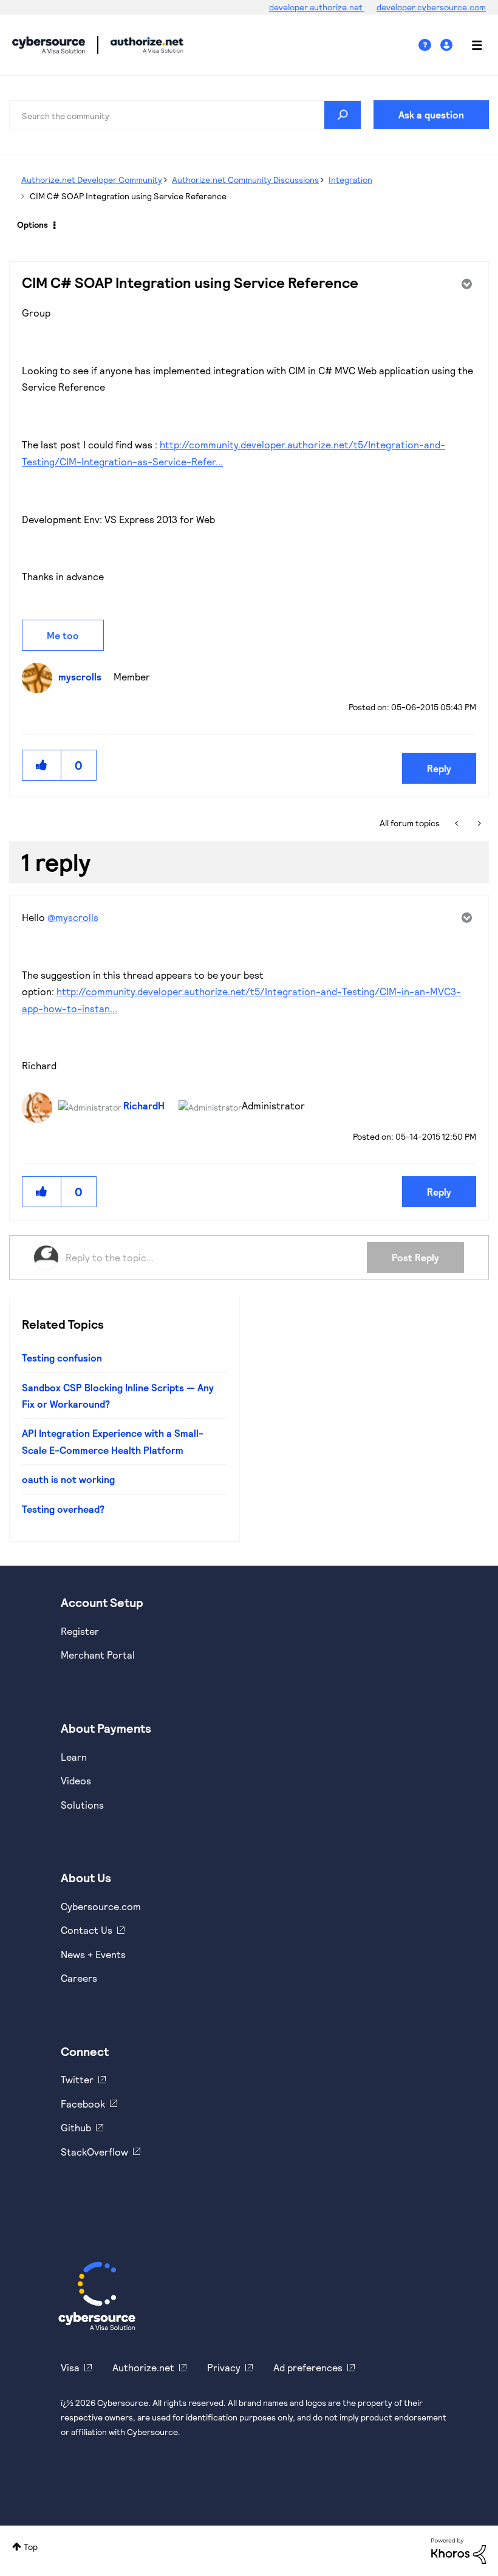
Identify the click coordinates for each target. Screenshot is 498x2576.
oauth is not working (68, 1479)
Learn (74, 1757)
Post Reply (415, 1257)
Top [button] (31, 2547)
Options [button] (32, 224)
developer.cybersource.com (431, 7)
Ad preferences (308, 2367)
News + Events (93, 1954)
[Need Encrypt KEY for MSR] (478, 823)
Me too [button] (63, 635)
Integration (350, 180)
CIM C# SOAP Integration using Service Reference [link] (128, 196)
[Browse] (471, 45)
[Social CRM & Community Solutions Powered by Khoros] (459, 2550)
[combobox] (185, 115)
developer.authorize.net (317, 7)
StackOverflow (94, 2152)
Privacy (224, 2367)
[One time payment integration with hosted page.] (458, 823)
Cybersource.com (101, 1906)
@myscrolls (73, 917)
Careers (79, 1978)
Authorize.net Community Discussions (245, 180)
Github (76, 2127)
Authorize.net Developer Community (92, 180)
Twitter (77, 2079)
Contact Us (87, 1930)
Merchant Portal (98, 1655)
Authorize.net (143, 2367)
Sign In (448, 45)
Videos (76, 1780)
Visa (70, 2367)
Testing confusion (62, 1358)
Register (80, 1631)
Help (429, 45)
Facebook (83, 2104)
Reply (439, 768)
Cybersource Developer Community (49, 45)
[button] (42, 765)
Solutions (82, 1805)
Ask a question (431, 115)
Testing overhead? (63, 1509)
